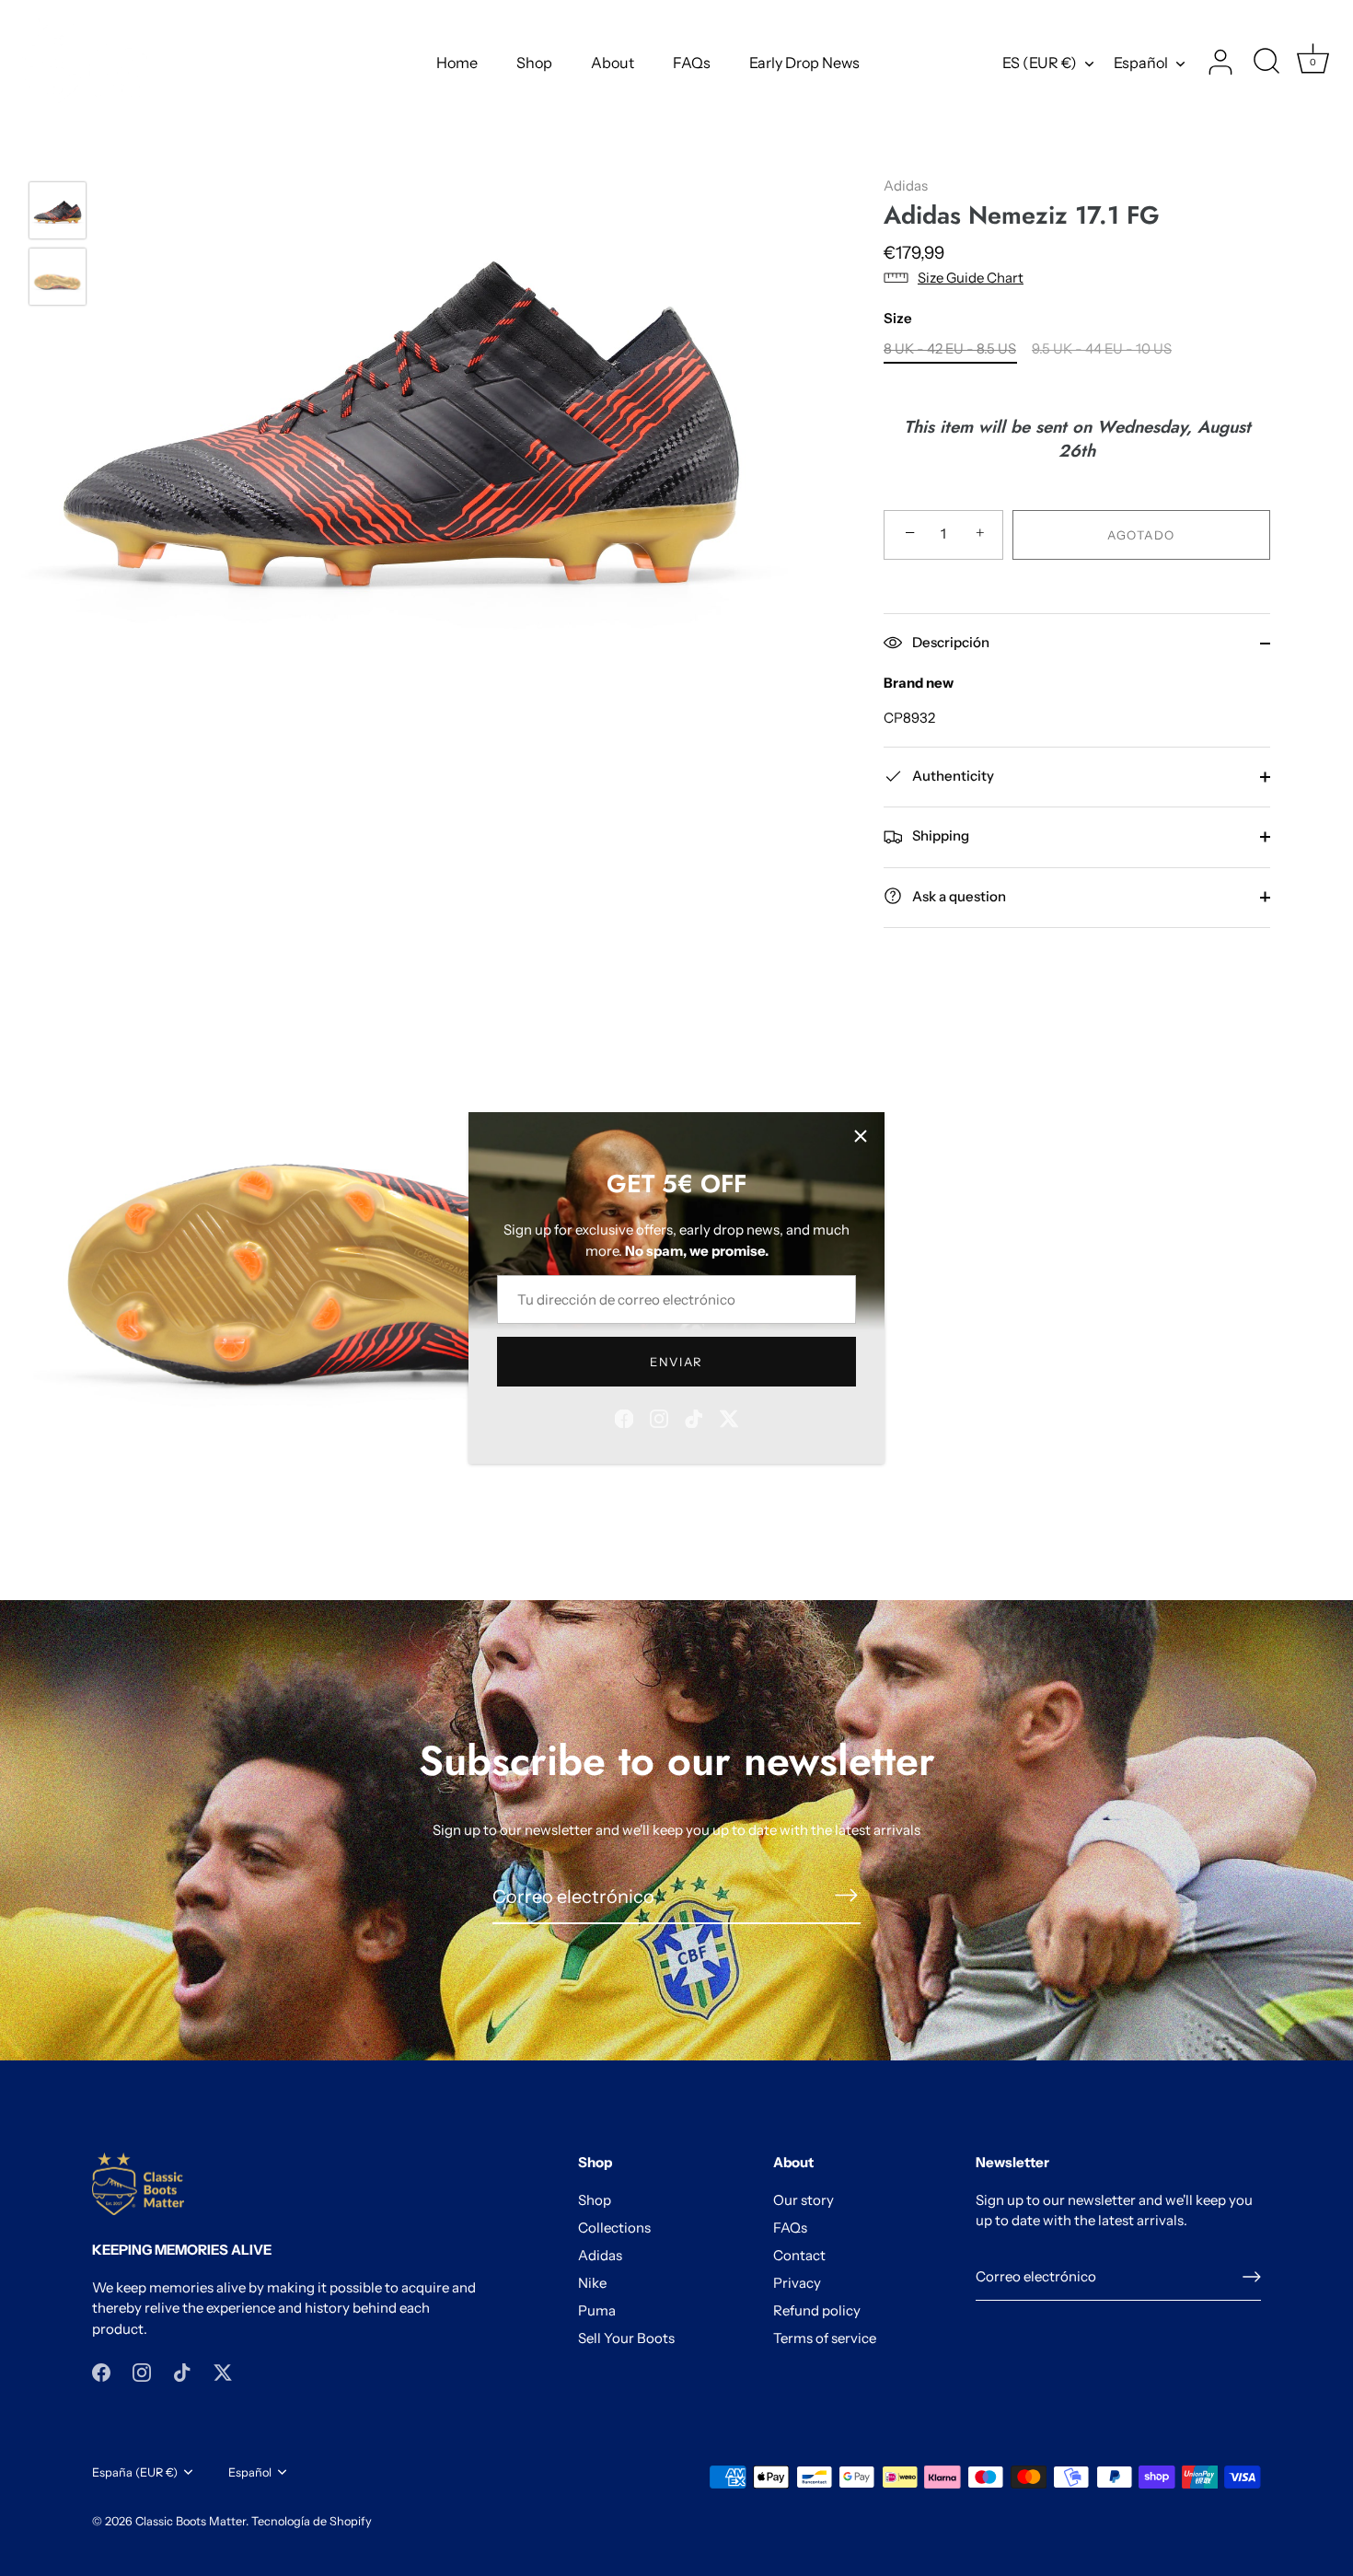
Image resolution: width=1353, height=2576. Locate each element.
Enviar (676, 1362)
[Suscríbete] (846, 1895)
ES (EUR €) (1040, 63)
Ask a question (958, 895)
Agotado (1141, 534)
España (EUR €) (135, 2472)
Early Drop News (804, 63)
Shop (534, 63)
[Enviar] (1252, 2277)
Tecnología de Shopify (312, 2521)
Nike (592, 2283)
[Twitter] (729, 1417)
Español (1141, 63)
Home (457, 63)
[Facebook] (624, 1417)
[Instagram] (659, 1417)
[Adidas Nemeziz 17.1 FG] (58, 210)
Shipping (939, 835)
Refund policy (817, 2310)
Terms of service (825, 2338)
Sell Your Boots (626, 2338)
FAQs (692, 63)
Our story (804, 2200)
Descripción (949, 642)
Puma (597, 2310)
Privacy (797, 2283)
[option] (58, 214)
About (613, 63)
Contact (799, 2255)
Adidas (906, 186)
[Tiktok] (694, 1417)
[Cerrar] (861, 1136)
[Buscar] (1266, 63)
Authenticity (952, 776)
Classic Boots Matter (191, 2521)
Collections (614, 2228)
